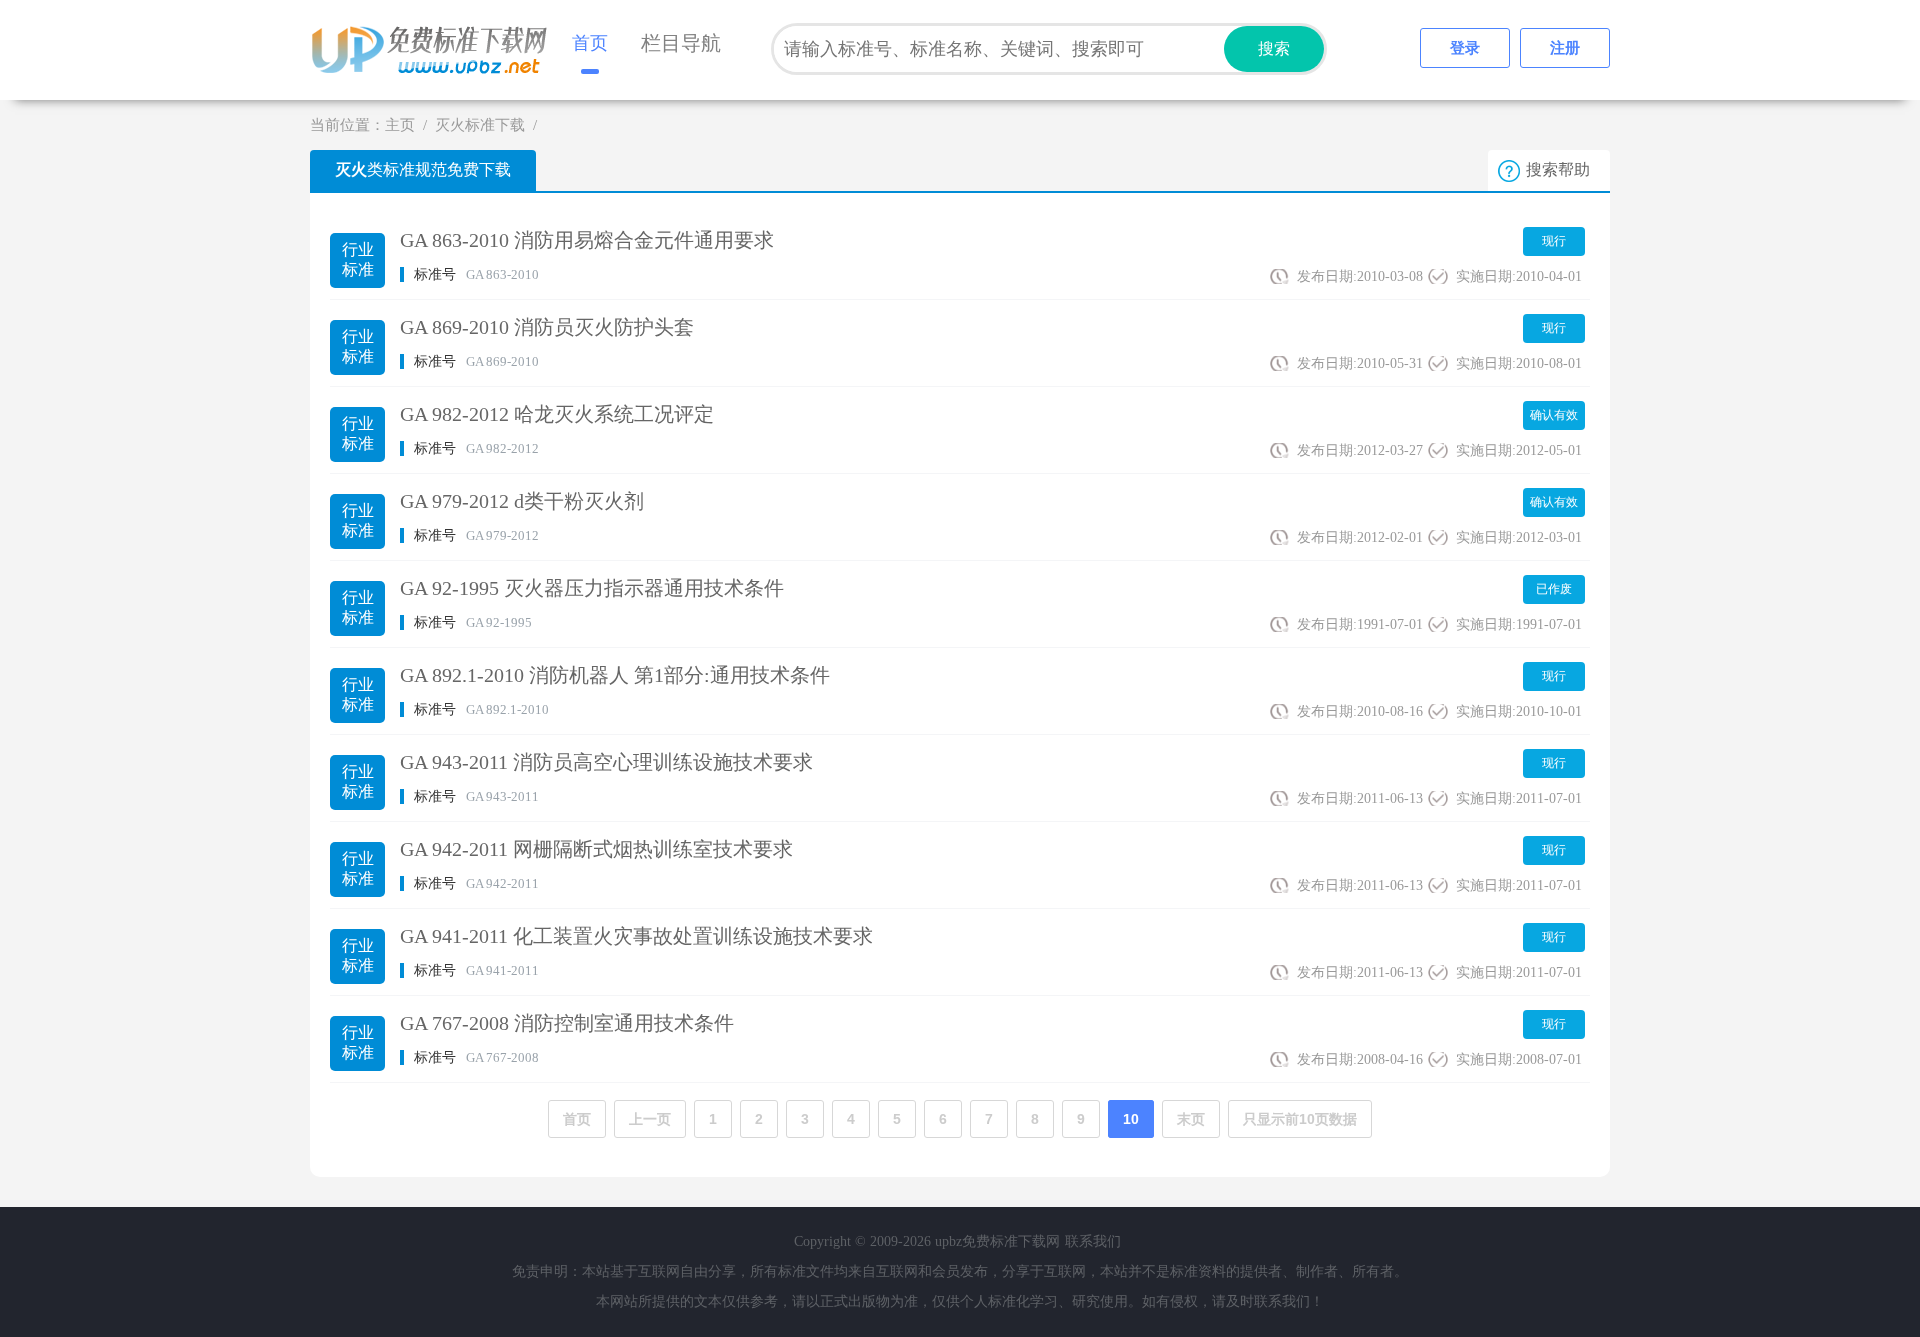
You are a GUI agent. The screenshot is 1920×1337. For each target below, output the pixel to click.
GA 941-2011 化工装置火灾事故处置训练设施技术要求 (636, 936)
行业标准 (358, 259)
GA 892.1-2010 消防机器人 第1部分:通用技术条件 (615, 675)
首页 (590, 43)
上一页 (650, 1119)
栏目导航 (681, 43)
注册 (1565, 48)
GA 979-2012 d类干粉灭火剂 (522, 501)
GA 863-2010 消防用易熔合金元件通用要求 (587, 240)
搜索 (1274, 48)
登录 (1465, 48)
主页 (400, 125)
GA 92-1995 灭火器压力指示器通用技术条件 (592, 588)
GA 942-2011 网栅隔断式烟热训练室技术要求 (596, 849)
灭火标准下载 (480, 125)
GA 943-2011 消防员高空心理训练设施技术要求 (606, 762)
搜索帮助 (1558, 169)
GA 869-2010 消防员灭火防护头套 (547, 327)
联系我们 (1093, 1241)
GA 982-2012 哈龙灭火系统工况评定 (557, 414)
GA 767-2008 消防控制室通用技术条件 (567, 1023)
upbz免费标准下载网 (435, 50)
